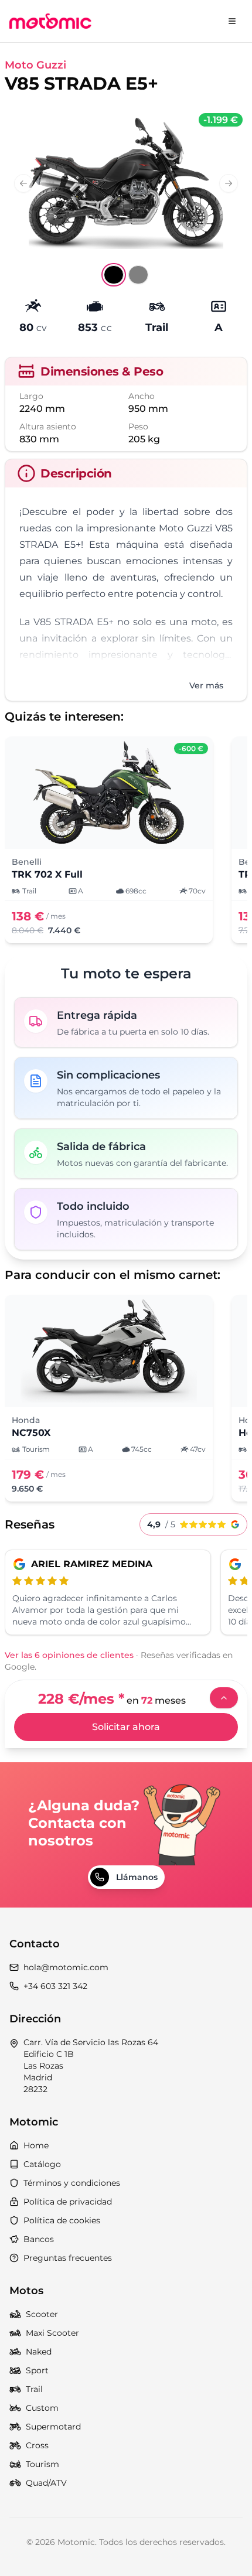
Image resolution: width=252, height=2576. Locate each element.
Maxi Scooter (52, 2333)
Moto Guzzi (35, 65)
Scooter (42, 2314)
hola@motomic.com (66, 1967)
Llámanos (137, 1877)
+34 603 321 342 (55, 1986)
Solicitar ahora (126, 1727)
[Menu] (232, 21)
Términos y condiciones (72, 2183)
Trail (34, 2389)
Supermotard (53, 2427)
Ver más (206, 685)
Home (36, 2145)
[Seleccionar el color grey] (138, 275)
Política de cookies (62, 2220)
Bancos (39, 2239)
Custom (42, 2408)
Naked (39, 2352)
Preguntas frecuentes (68, 2258)
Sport (37, 2370)
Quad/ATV (46, 2483)
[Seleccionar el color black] (114, 275)
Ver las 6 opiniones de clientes (69, 1655)
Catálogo (42, 2164)
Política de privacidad (68, 2202)
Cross (37, 2445)
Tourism (42, 2464)
